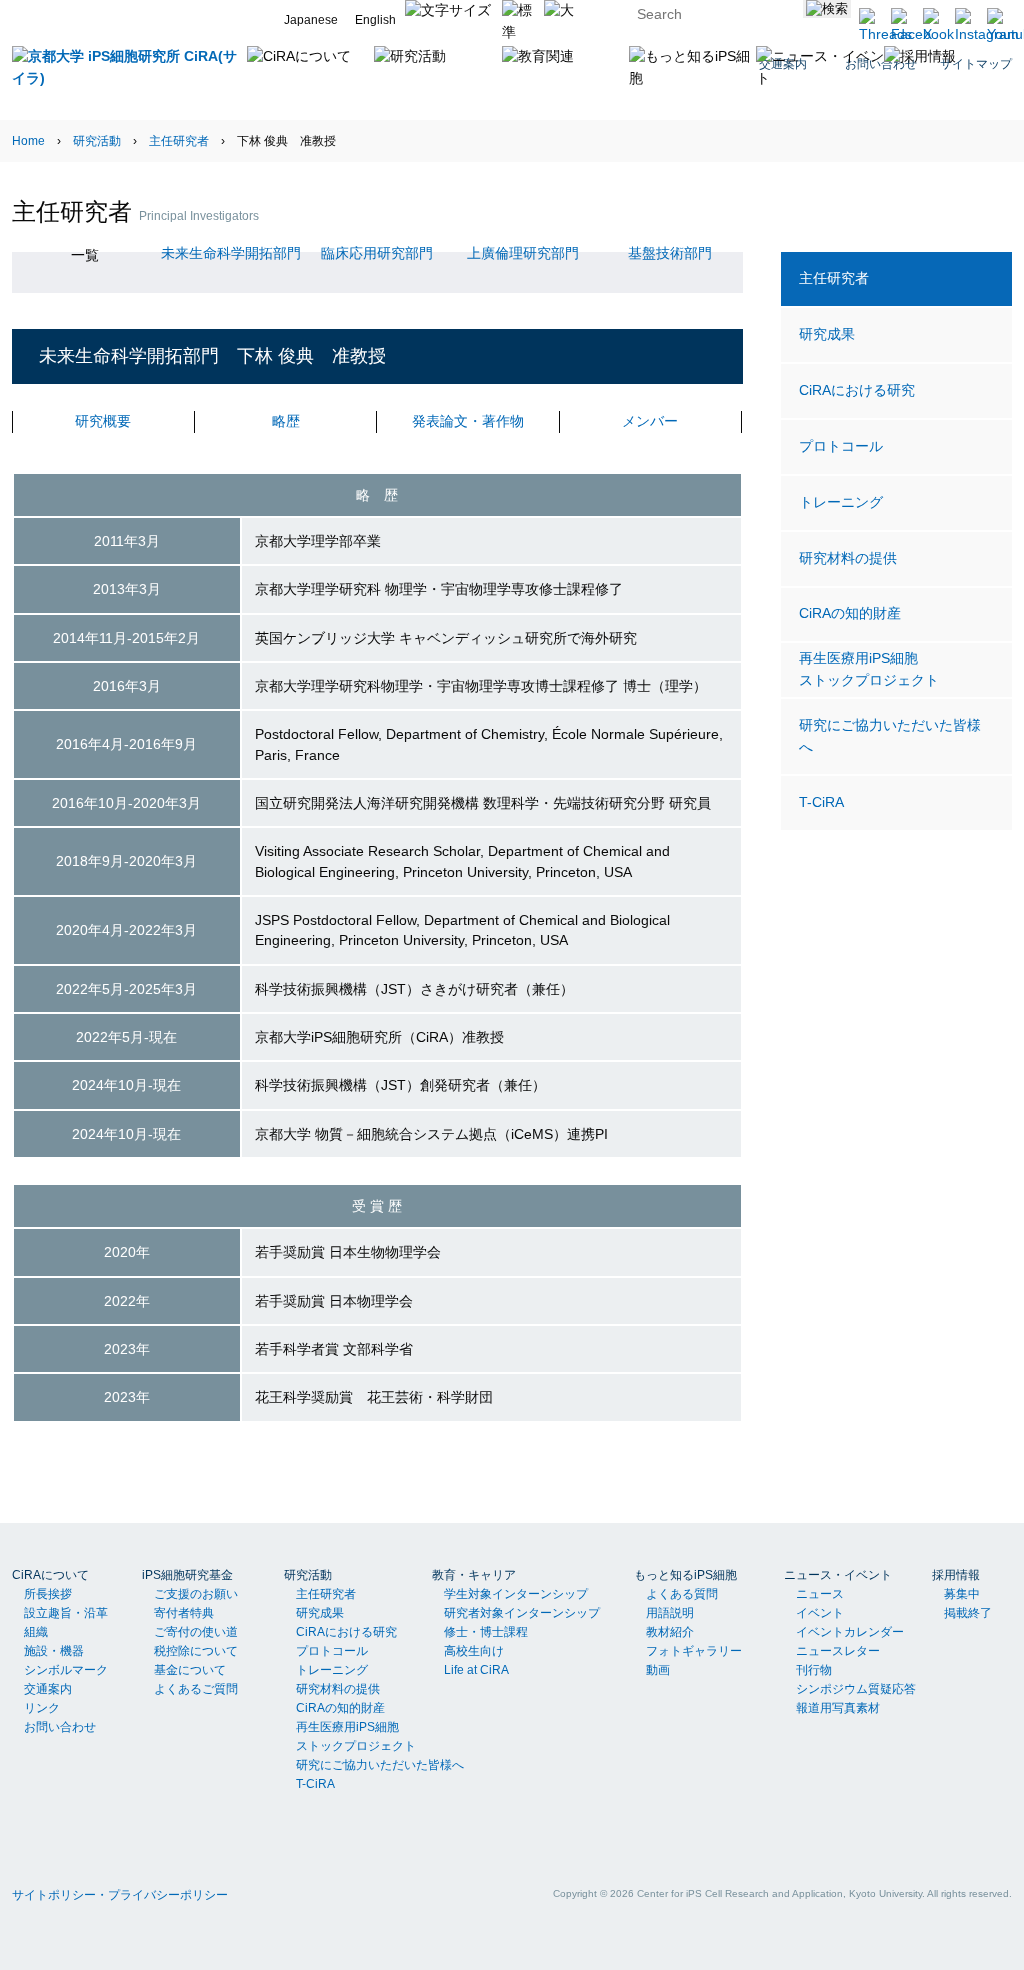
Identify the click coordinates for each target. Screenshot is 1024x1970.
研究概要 (103, 421)
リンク (42, 1708)
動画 (658, 1670)
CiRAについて (50, 1575)
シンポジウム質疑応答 (856, 1689)
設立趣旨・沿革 (66, 1613)
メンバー (650, 421)
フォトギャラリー (694, 1651)
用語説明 (670, 1613)
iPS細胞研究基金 (187, 1575)
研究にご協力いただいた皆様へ (890, 736)
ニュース (820, 1594)
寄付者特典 (184, 1613)
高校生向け (474, 1651)
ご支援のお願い (196, 1594)
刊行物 (814, 1670)
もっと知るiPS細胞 (685, 1575)
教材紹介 (670, 1632)
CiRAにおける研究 (857, 390)
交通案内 (48, 1689)
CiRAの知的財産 (850, 613)
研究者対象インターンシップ (522, 1613)
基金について (190, 1670)
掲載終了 (968, 1613)
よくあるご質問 (196, 1689)
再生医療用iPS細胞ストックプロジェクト (869, 669)
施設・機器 (54, 1651)
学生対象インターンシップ (516, 1594)
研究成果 (827, 334)
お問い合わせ (60, 1727)
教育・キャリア (474, 1575)
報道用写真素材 (838, 1708)
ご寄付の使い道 (196, 1632)
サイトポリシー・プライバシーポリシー (120, 1895)
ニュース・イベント (838, 1575)
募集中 (962, 1594)
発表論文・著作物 (468, 421)
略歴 (286, 421)
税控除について (196, 1651)
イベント (820, 1613)
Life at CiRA (476, 1670)
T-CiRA (821, 802)
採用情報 (956, 1575)
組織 (36, 1632)
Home (28, 141)
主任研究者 (179, 141)
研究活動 (97, 141)
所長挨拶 (48, 1594)
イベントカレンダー (850, 1632)
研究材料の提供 (848, 558)
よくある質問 (682, 1594)
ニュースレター (838, 1651)
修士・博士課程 (486, 1632)
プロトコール (841, 446)
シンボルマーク (66, 1670)
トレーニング (841, 502)
